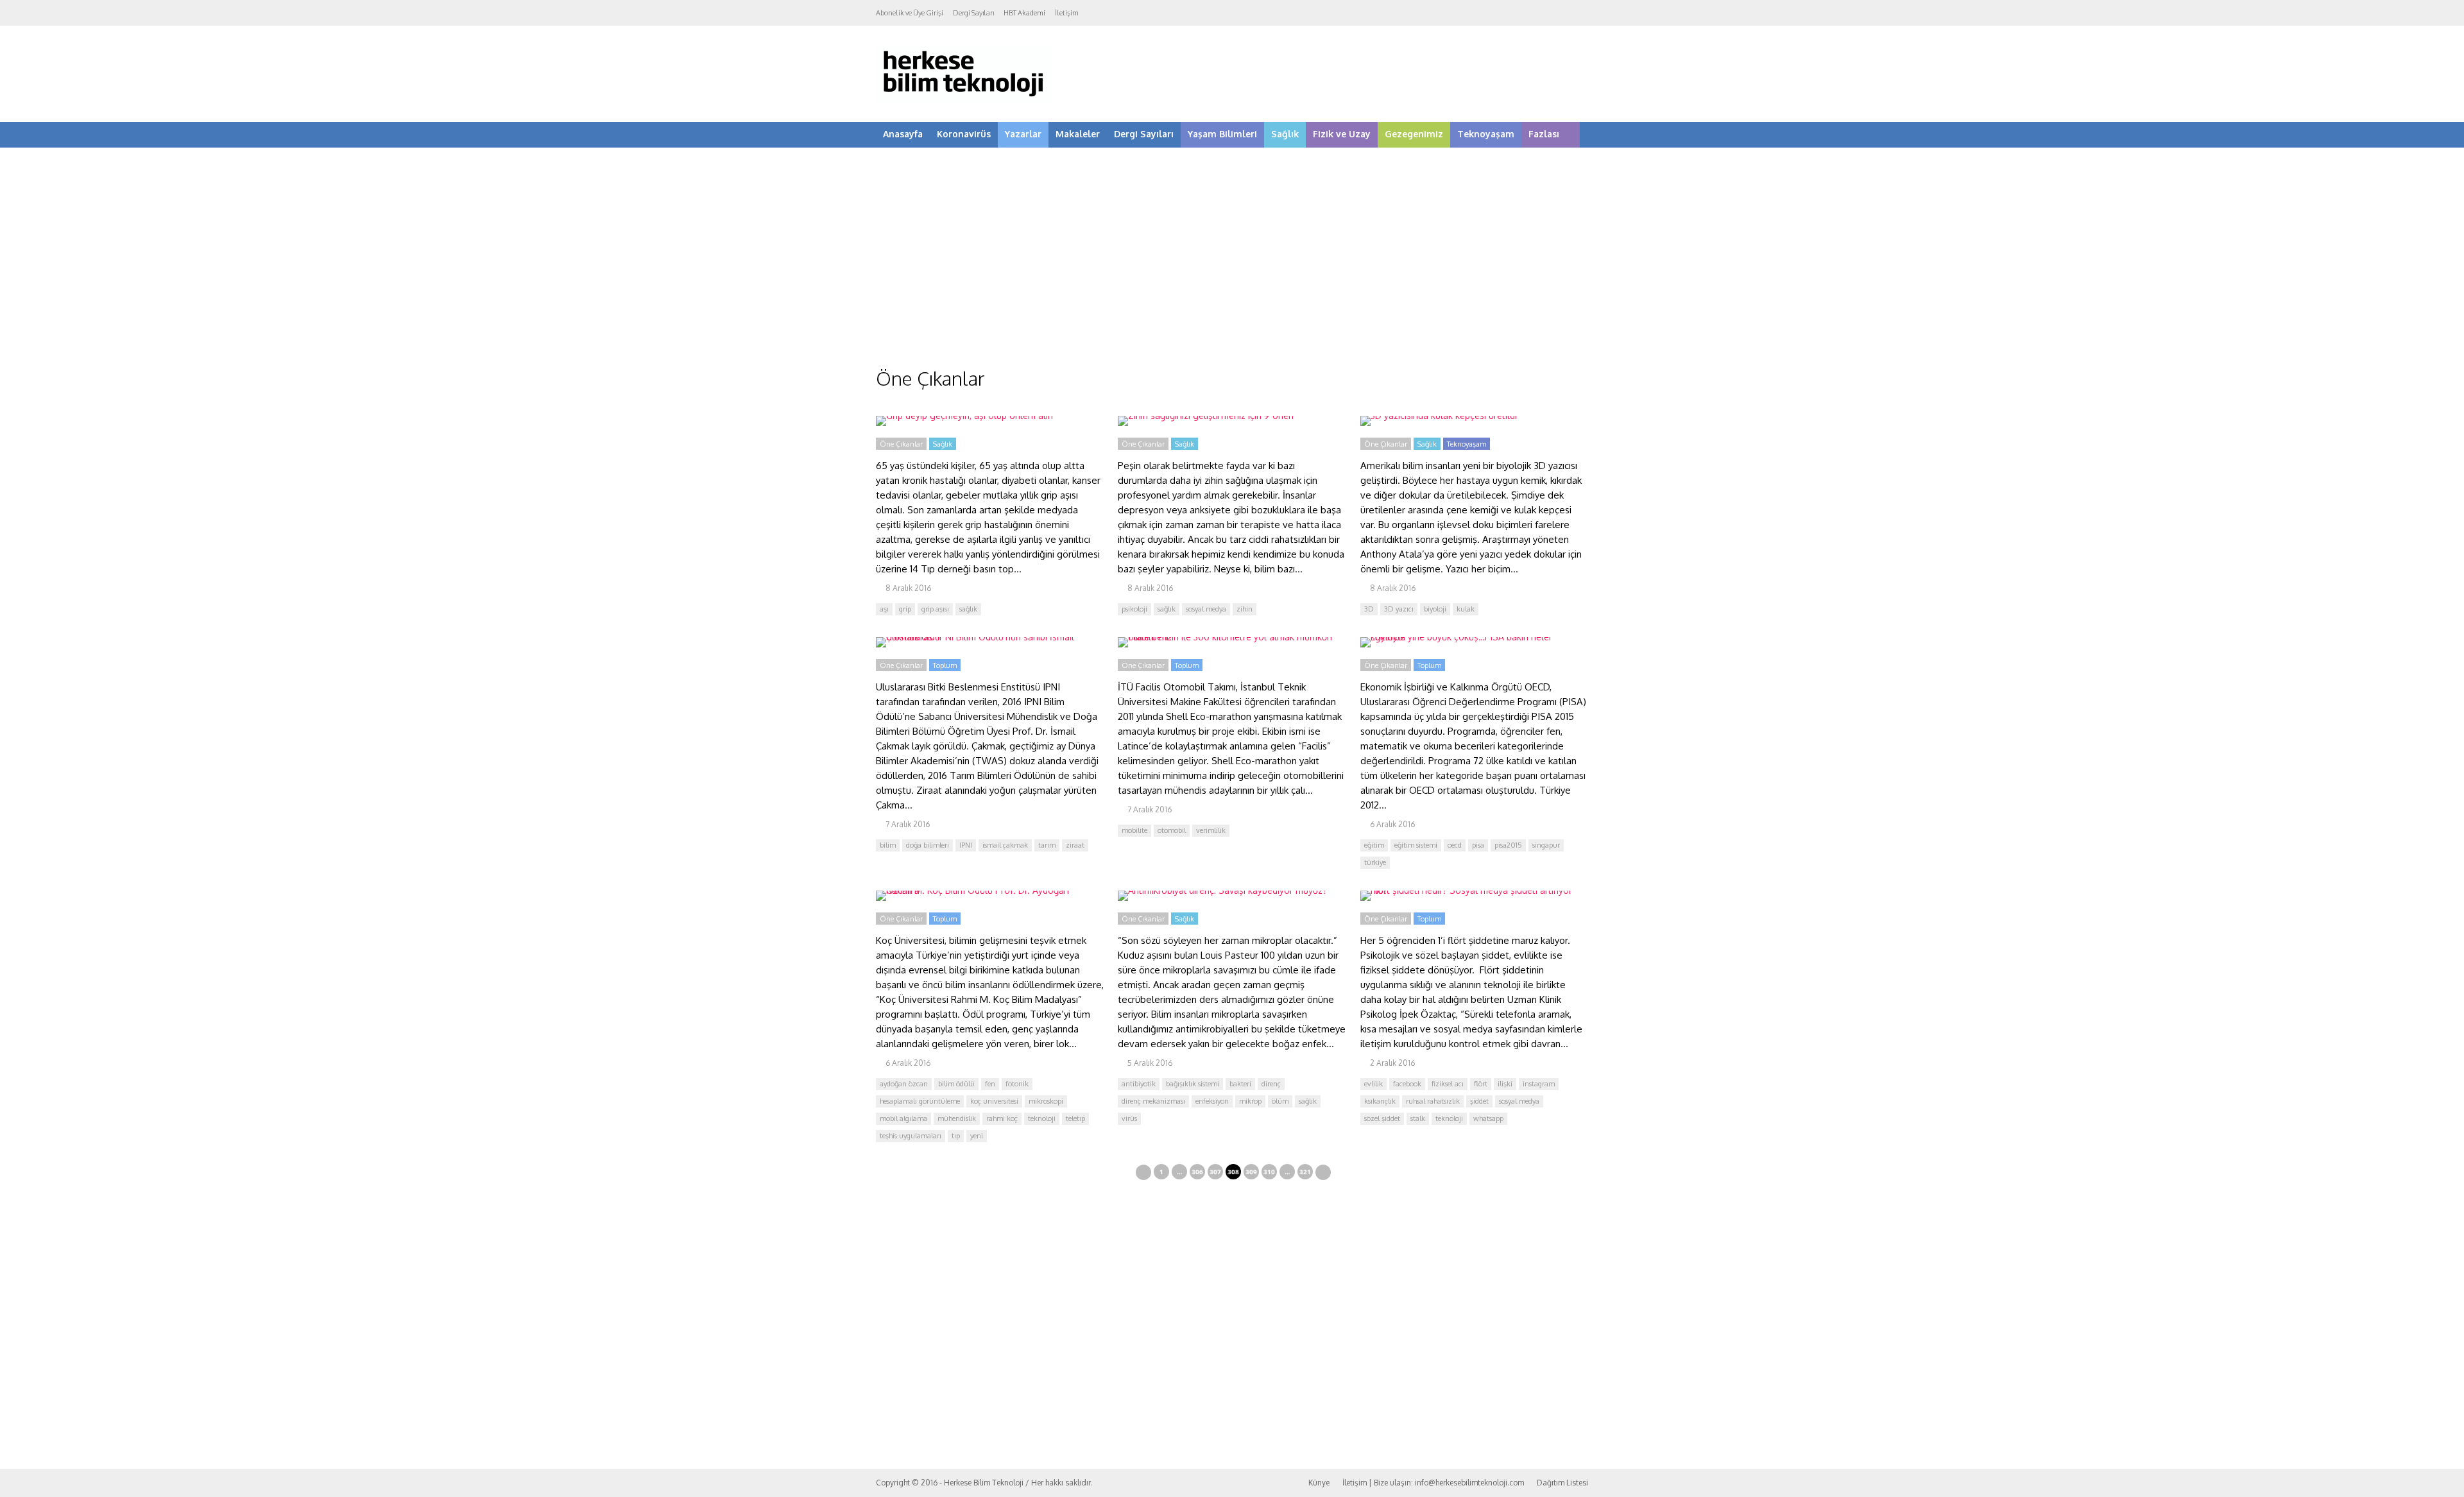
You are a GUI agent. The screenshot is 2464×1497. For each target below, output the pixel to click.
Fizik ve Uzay (1342, 134)
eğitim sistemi (1416, 845)
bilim (888, 845)
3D (1369, 609)
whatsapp (1488, 1118)
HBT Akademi (1024, 13)
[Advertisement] (1232, 269)
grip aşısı (935, 609)
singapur (1546, 845)
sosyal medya (1206, 609)
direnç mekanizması (1153, 1101)
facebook (1407, 1084)
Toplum (945, 665)
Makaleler (1078, 134)
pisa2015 (1508, 845)
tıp (956, 1136)
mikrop (1250, 1101)
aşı (884, 609)
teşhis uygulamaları (911, 1136)
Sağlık (1285, 134)
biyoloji (1435, 609)
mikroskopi (1046, 1101)
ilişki (1505, 1084)
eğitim (1374, 845)
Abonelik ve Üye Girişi (910, 13)
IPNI (966, 845)
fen (990, 1084)
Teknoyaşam (1486, 134)
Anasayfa (903, 134)
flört (1481, 1084)
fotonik (1017, 1084)
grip (905, 609)
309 (1251, 1172)
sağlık (968, 609)
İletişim (1067, 13)
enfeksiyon (1212, 1101)
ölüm (1280, 1101)
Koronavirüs (964, 134)
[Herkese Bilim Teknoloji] (964, 100)
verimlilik (1211, 830)
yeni (977, 1136)
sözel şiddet (1382, 1118)
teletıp (1075, 1118)
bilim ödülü (956, 1084)
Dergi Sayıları (973, 13)
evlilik (1373, 1084)
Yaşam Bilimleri (1222, 134)
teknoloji (1042, 1118)
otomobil (1172, 830)
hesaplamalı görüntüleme (920, 1101)
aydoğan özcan (904, 1084)
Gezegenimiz (1414, 134)
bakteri (1240, 1084)
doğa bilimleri (928, 845)
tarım (1047, 845)
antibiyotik (1139, 1084)
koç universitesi (994, 1101)
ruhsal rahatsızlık (1433, 1101)
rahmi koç (1002, 1118)
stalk (1418, 1118)
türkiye (1375, 862)
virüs (1129, 1118)
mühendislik (957, 1118)
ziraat (1075, 845)
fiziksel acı (1448, 1084)
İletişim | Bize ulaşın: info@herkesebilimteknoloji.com (1433, 1483)
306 (1197, 1172)
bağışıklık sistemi (1193, 1084)
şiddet (1479, 1101)
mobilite (1134, 830)
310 (1269, 1172)
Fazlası (1544, 134)
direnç (1271, 1084)
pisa (1478, 845)
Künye (1319, 1483)
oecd (1455, 845)
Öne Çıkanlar (901, 444)
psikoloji (1134, 609)
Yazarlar (1023, 134)
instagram (1539, 1084)
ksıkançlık (1380, 1101)
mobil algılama (903, 1118)
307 (1215, 1172)
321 (1305, 1172)
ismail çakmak (1005, 845)
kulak (1466, 609)
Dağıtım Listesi (1562, 1483)
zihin (1245, 609)
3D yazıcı (1399, 609)
